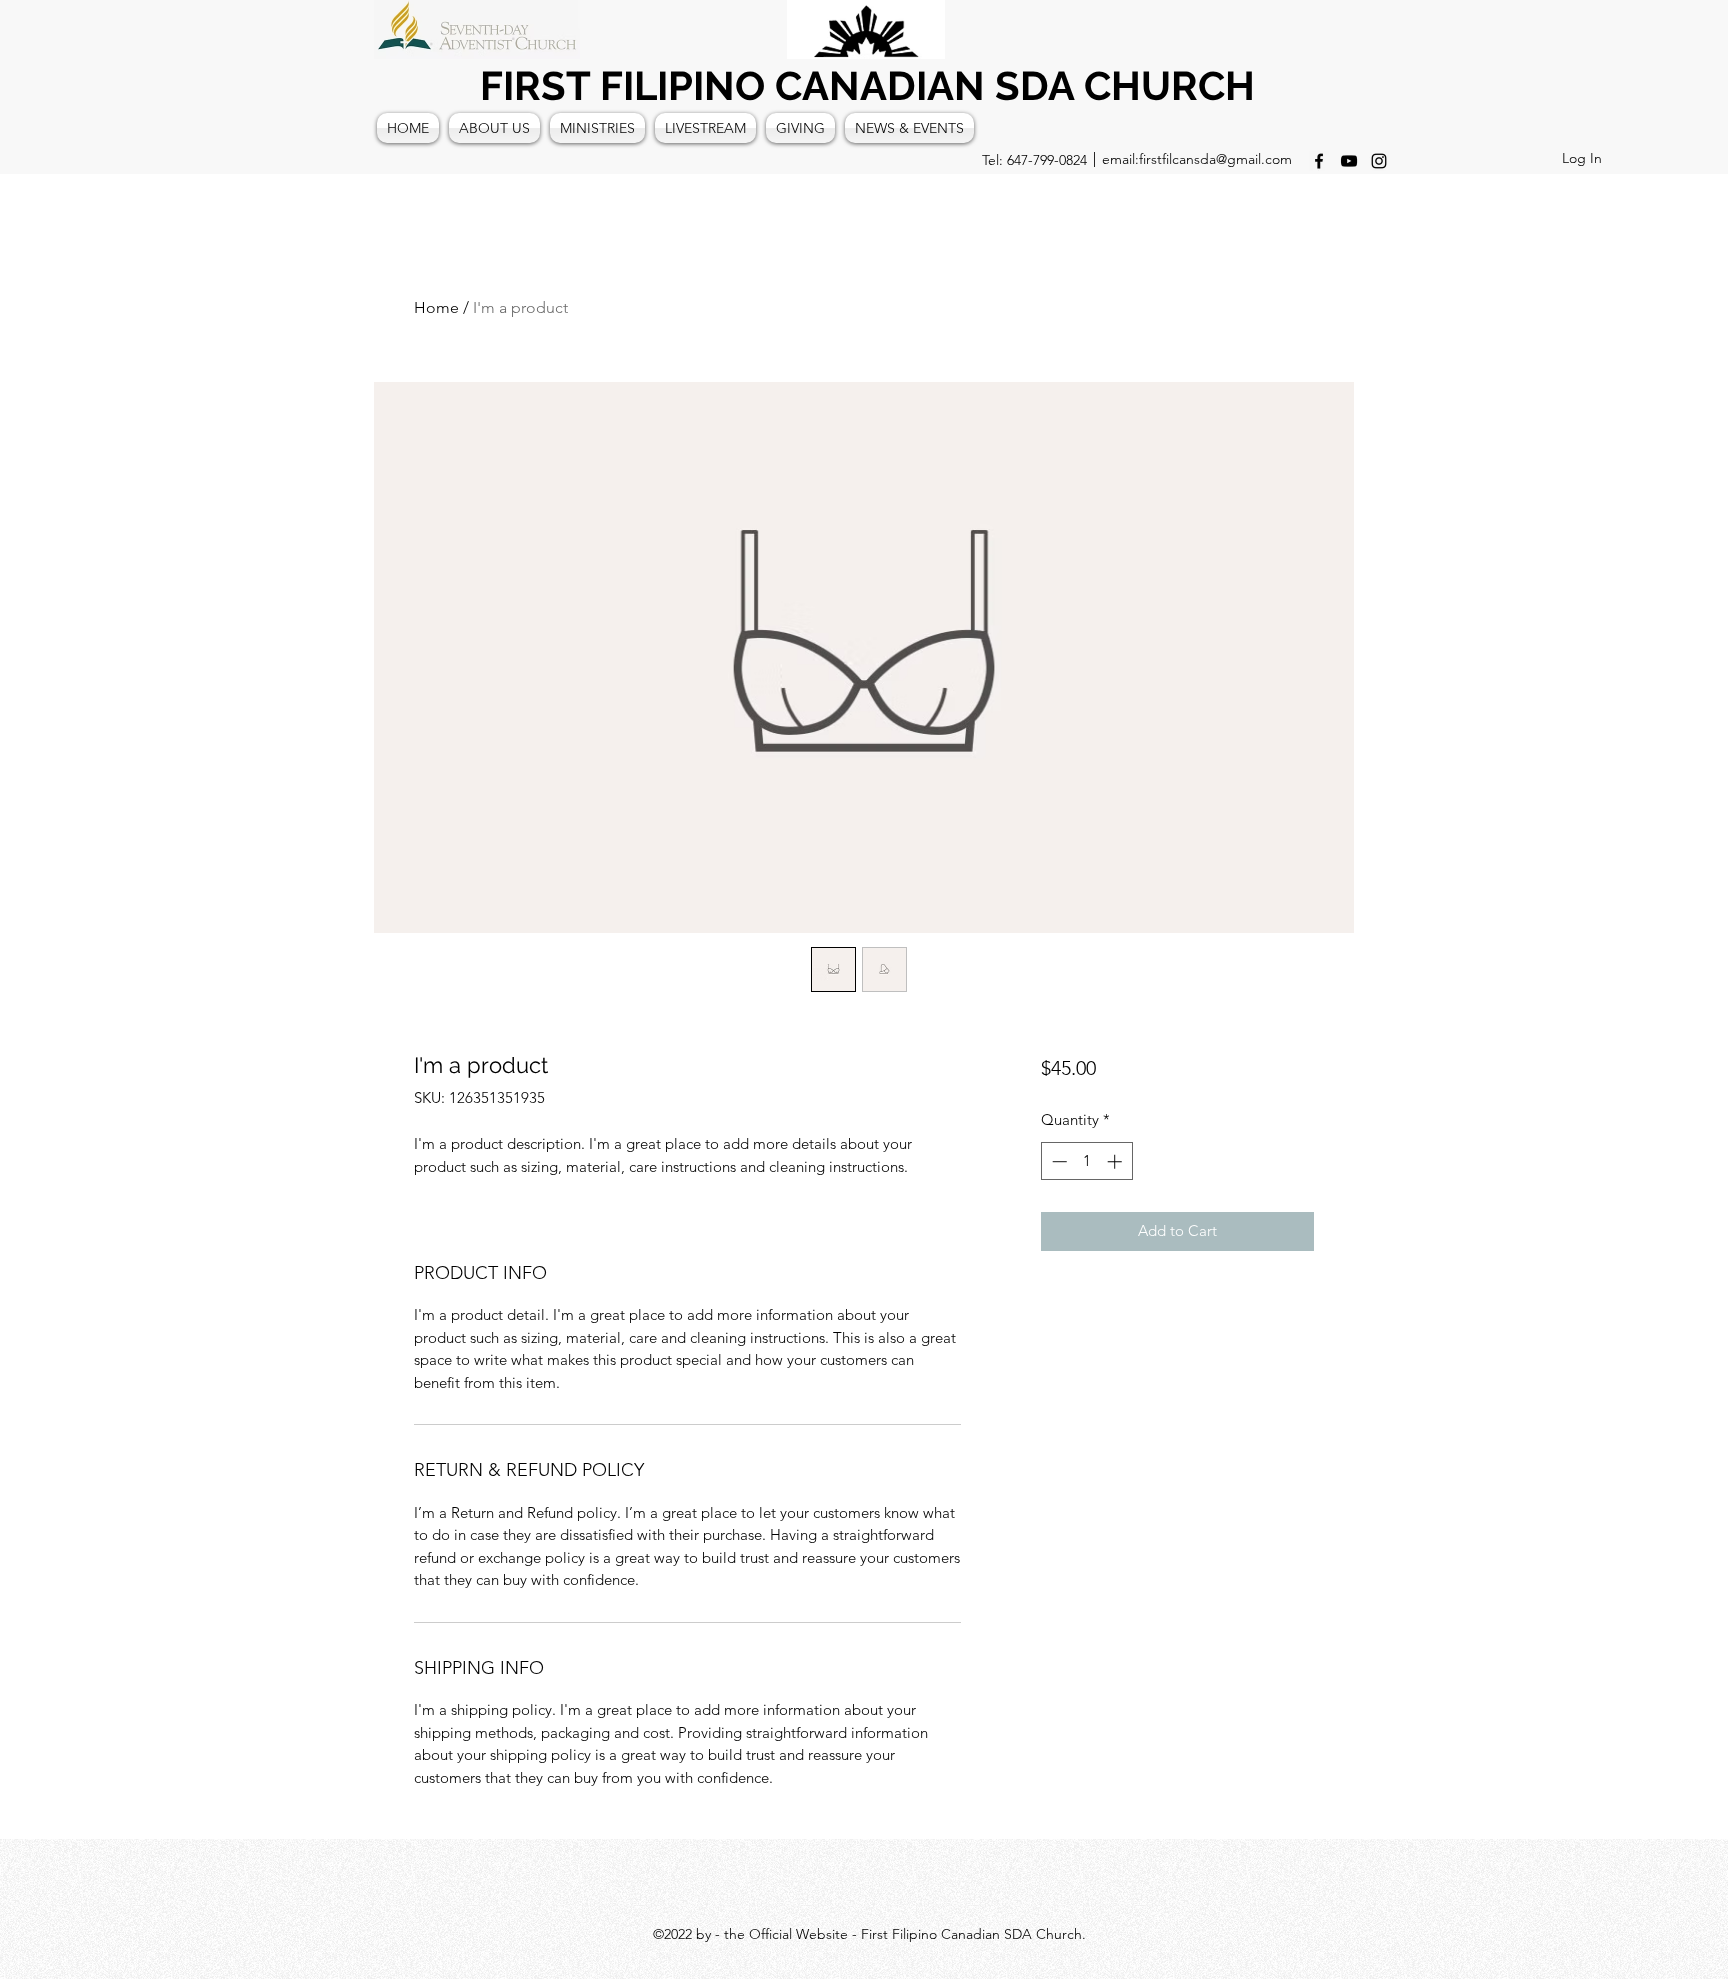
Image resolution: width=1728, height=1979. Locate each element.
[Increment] (1116, 1161)
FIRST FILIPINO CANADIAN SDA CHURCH (867, 85)
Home (436, 307)
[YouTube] (1349, 161)
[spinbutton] (1086, 1161)
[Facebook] (1319, 161)
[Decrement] (1057, 1161)
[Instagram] (1379, 161)
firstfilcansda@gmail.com (1215, 159)
